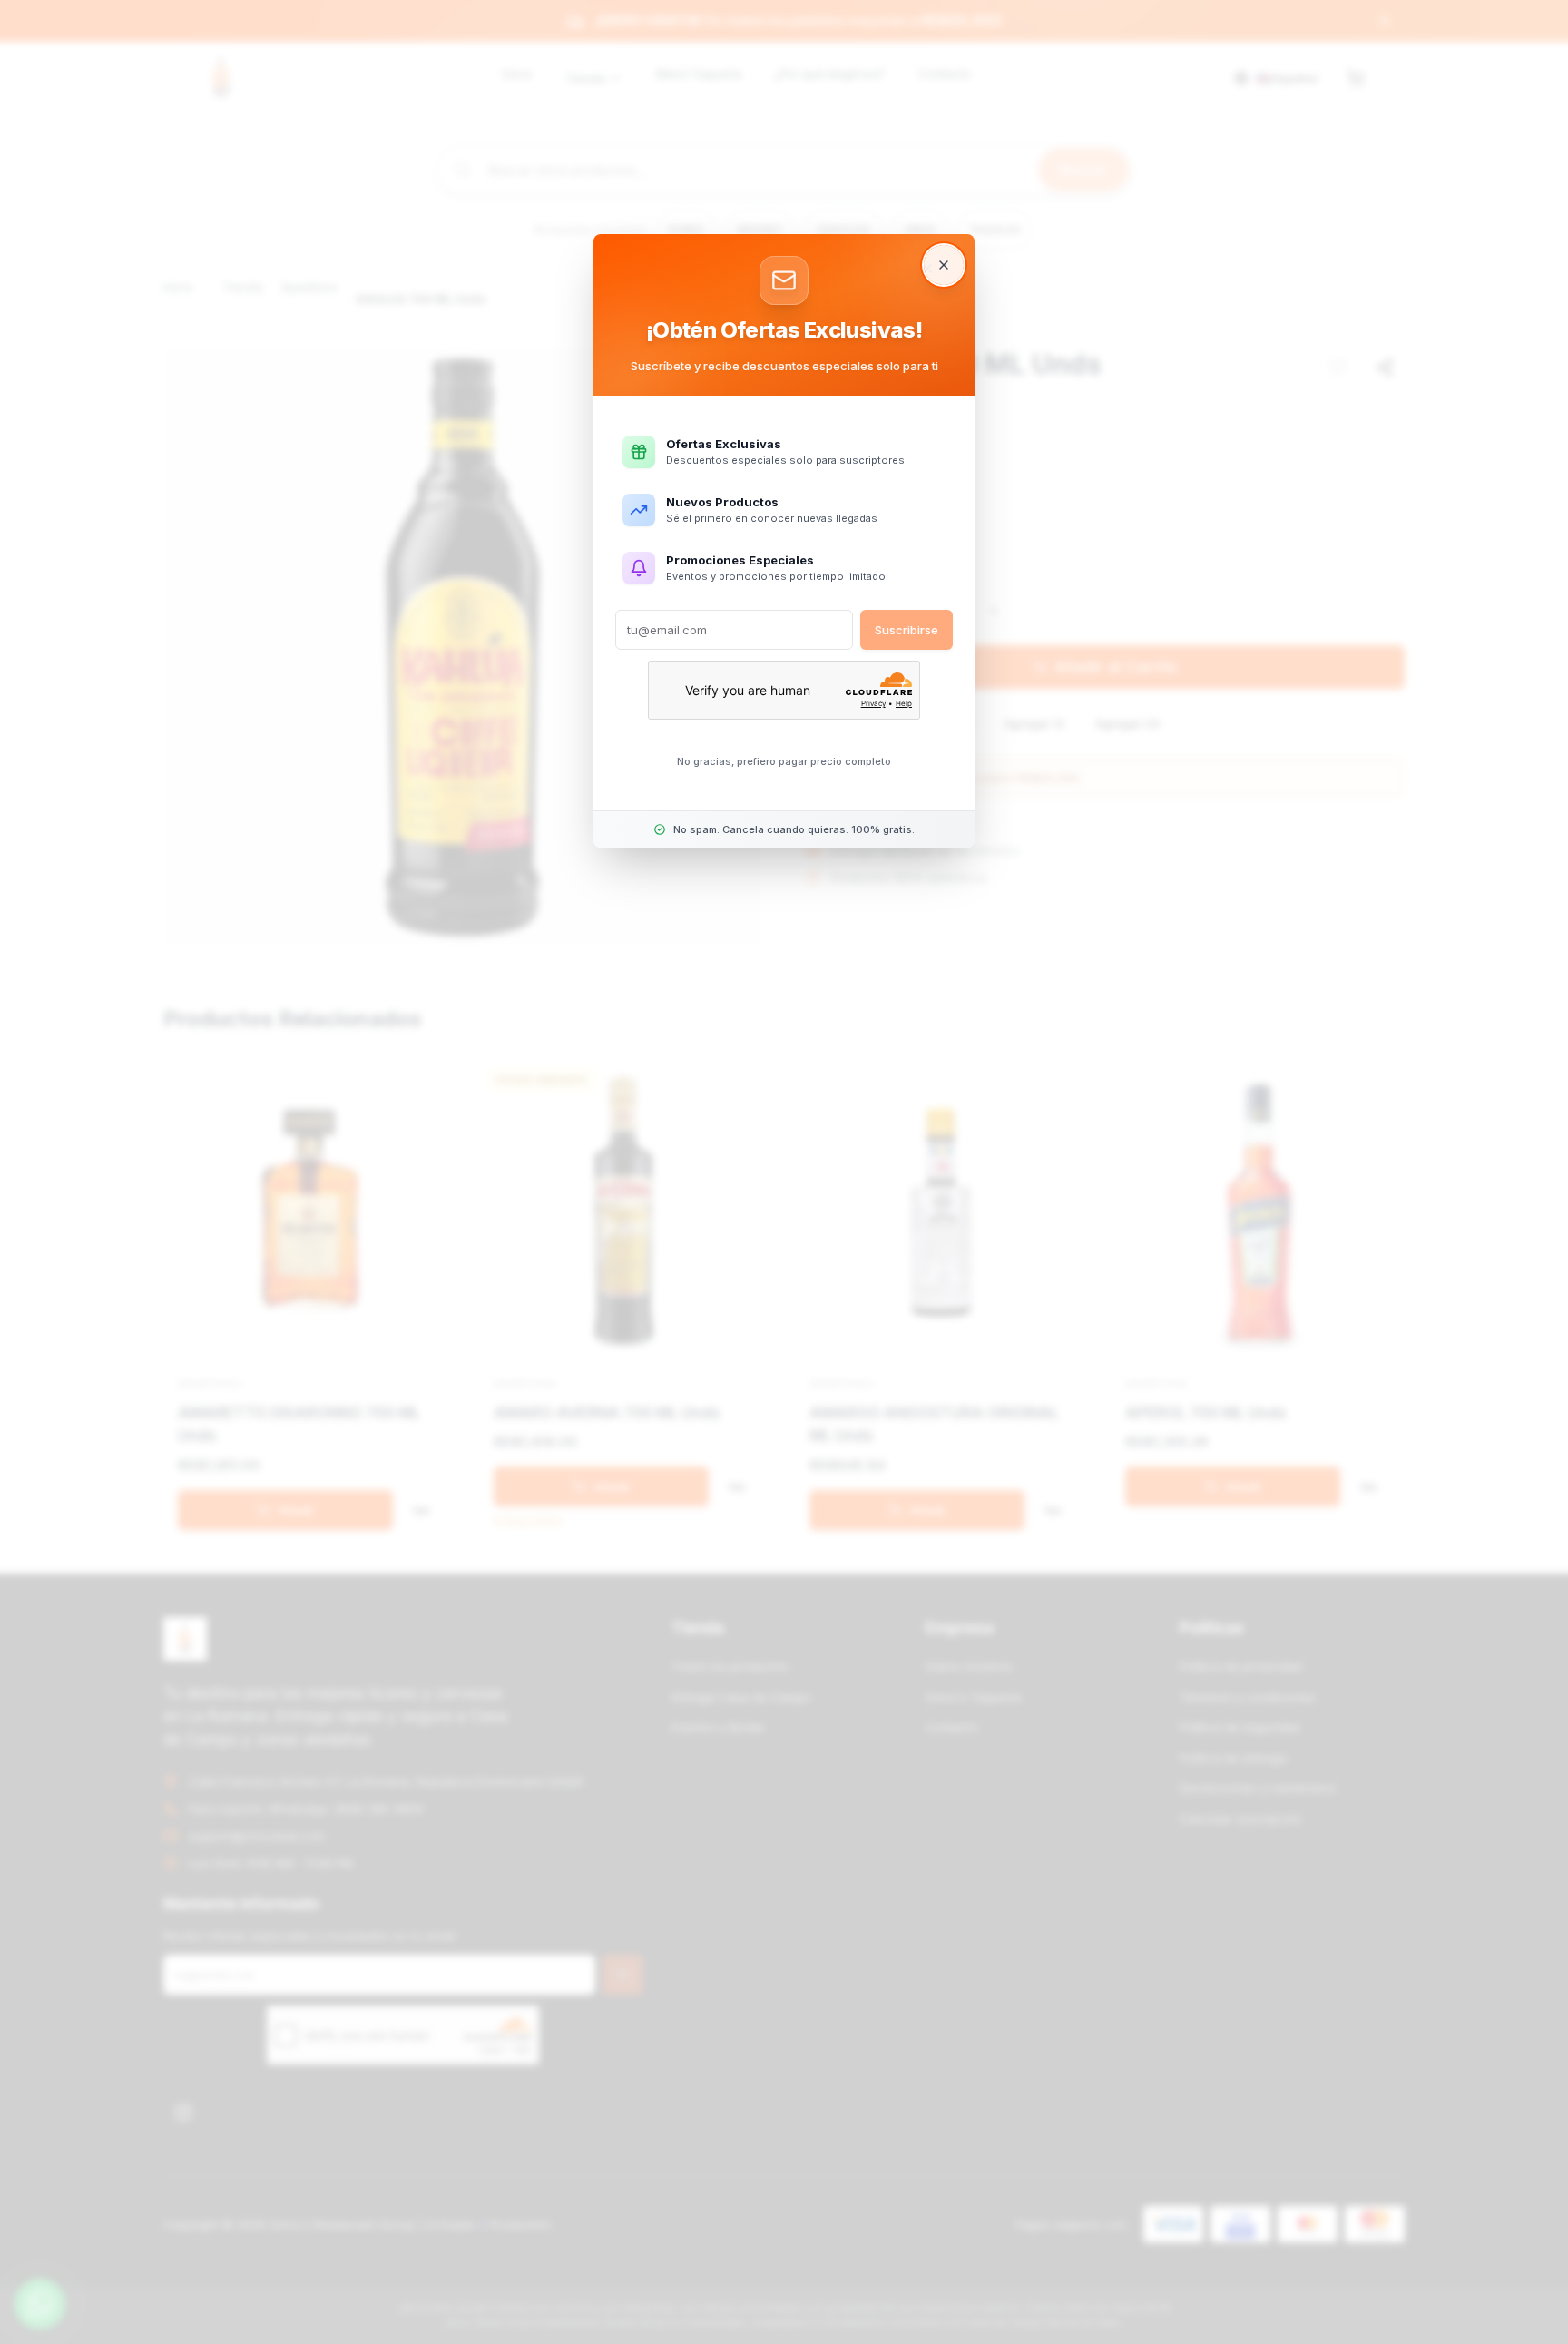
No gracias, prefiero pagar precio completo (784, 761)
